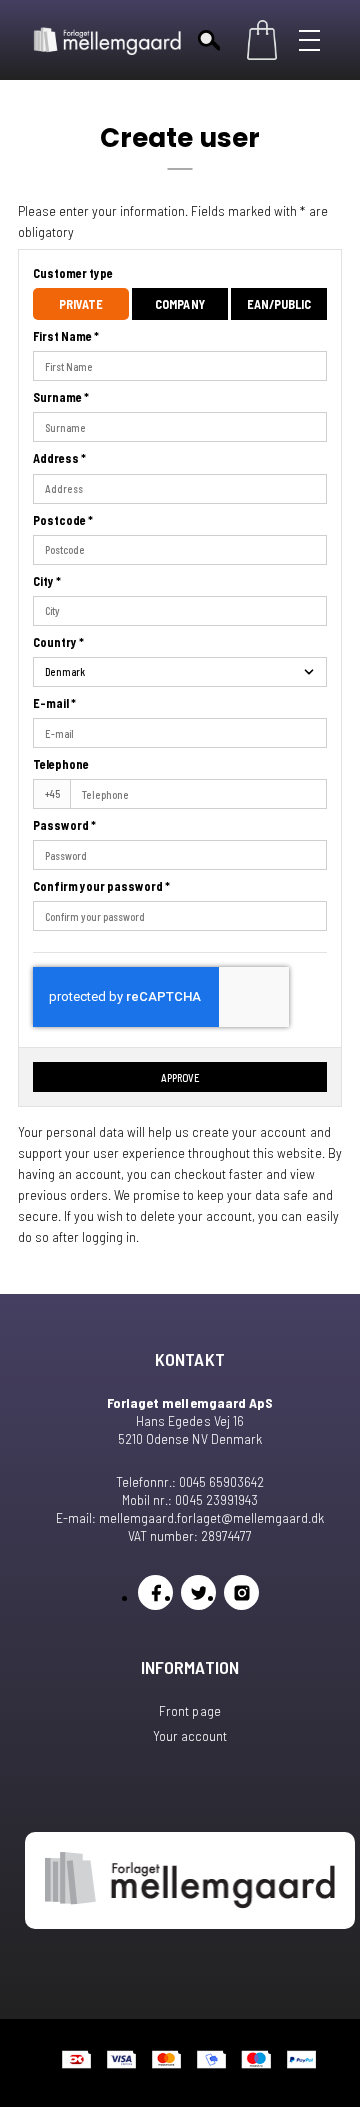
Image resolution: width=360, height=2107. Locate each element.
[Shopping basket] (262, 40)
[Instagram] (241, 1592)
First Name (66, 336)
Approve (180, 1077)
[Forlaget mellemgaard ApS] (108, 40)
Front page (189, 1710)
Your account (190, 1735)
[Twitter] (198, 1592)
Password (64, 825)
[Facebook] (155, 1592)
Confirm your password (101, 886)
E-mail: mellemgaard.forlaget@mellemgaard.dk (190, 1517)
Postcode (63, 520)
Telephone (61, 764)
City (47, 581)
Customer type (73, 273)
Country (58, 642)
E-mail (54, 703)
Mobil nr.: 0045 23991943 (189, 1499)
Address (59, 458)
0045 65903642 (221, 1481)
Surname (61, 397)
